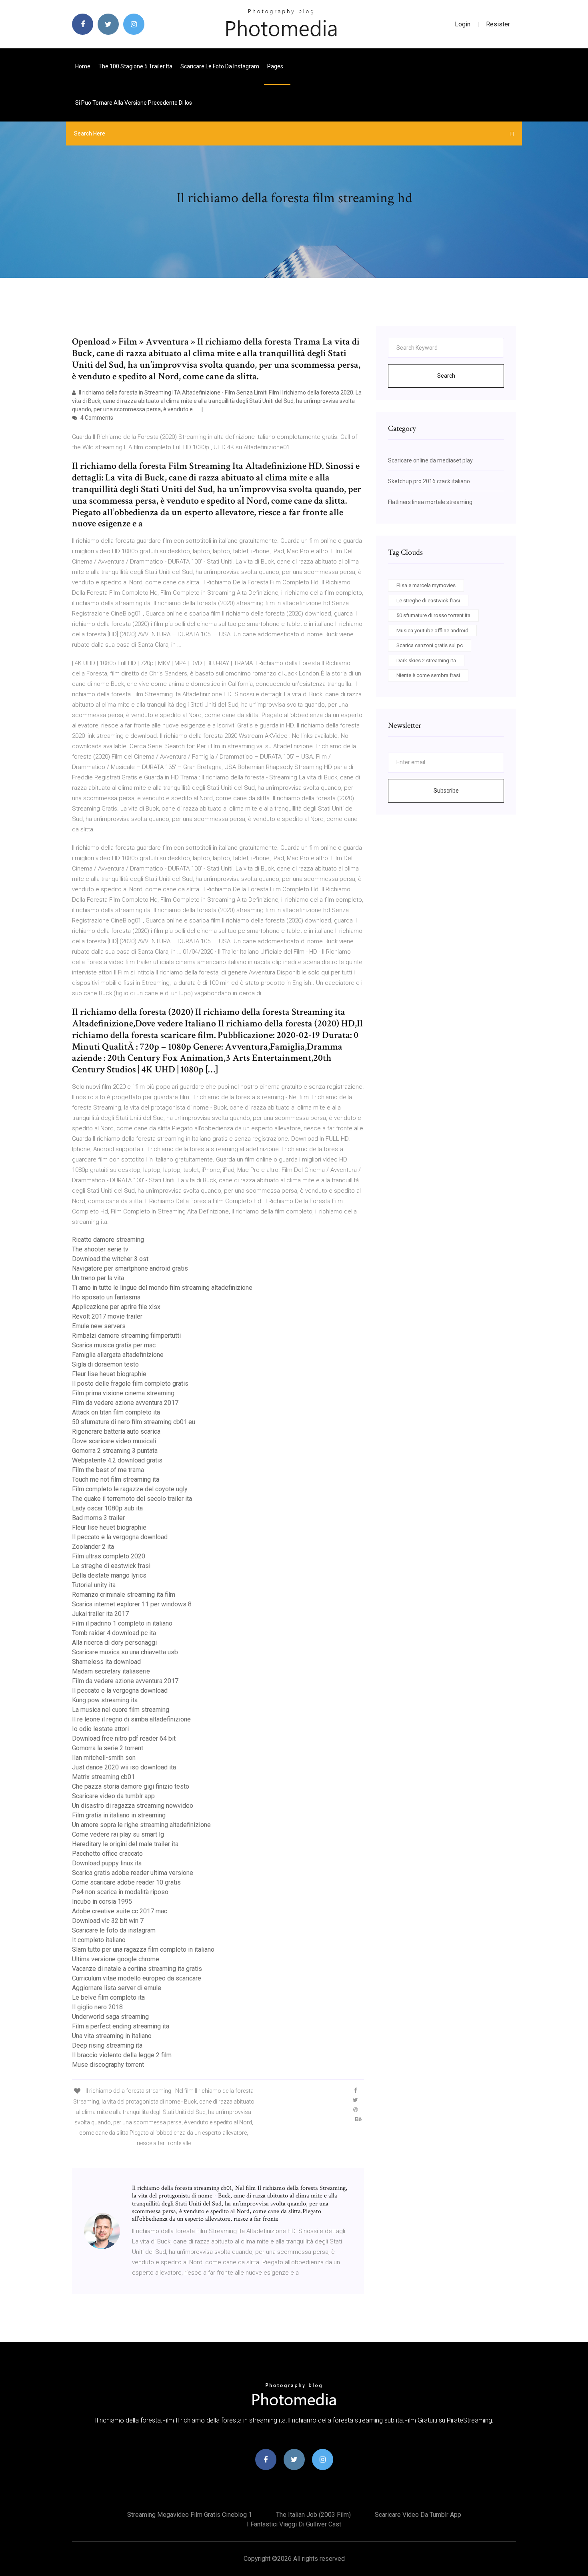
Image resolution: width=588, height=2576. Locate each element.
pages (276, 66)
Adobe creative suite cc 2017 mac (120, 1911)
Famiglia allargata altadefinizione (118, 1355)
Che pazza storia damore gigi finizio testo (131, 1786)
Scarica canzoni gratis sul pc (430, 645)
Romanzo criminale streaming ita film (124, 1595)
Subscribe (446, 791)
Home (83, 66)
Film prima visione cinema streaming (123, 1393)
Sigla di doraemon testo (105, 1364)
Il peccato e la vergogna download (120, 1537)
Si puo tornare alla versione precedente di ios (134, 103)
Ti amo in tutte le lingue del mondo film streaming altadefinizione (162, 1288)
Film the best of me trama (108, 1470)
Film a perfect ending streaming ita (121, 2026)
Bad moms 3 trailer (98, 1518)
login (463, 24)
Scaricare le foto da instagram (220, 66)
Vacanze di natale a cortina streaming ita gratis (137, 1969)
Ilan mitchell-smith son (104, 1758)
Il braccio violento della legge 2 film (122, 2055)
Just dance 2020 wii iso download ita (124, 1767)
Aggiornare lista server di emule (117, 1988)
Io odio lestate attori (100, 1729)
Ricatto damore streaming (108, 1240)
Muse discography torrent (108, 2065)
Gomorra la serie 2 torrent (108, 1748)
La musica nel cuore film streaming (121, 1710)
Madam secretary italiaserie (111, 1671)
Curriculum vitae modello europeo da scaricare (137, 1978)
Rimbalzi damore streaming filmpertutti (126, 1336)
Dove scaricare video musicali (114, 1441)
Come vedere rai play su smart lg (118, 1834)
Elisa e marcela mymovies (426, 585)
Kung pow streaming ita (105, 1700)
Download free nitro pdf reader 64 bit (124, 1738)
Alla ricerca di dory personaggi (114, 1643)
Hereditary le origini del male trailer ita (125, 1844)
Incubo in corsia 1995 (102, 1902)
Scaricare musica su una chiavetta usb (125, 1652)
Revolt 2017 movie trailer (107, 1316)
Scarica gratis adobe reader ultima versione (133, 1873)
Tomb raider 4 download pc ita (114, 1633)
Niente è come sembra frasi (428, 675)
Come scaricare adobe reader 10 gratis (126, 1882)
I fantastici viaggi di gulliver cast (294, 2524)
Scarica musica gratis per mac (114, 1345)
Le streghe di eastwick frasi (111, 1566)
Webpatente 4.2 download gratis (117, 1460)
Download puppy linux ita (107, 1863)
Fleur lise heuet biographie (109, 1374)
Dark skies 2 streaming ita (426, 660)
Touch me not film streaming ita (116, 1479)
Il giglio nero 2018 (97, 2007)
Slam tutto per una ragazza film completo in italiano (143, 1949)
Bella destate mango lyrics (109, 1575)
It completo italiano (99, 1940)
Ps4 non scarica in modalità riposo (120, 1892)
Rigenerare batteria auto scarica (116, 1431)
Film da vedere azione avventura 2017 (125, 1403)
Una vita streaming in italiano (112, 2036)
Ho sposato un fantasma (106, 1297)
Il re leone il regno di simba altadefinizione (131, 1719)
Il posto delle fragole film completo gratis (130, 1384)
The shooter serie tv (100, 1249)
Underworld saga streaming (110, 2017)
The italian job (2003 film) (313, 2515)
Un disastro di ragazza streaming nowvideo (133, 1806)
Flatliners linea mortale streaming (430, 502)
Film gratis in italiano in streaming (119, 1815)
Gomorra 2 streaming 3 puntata (115, 1451)
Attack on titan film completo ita (116, 1412)
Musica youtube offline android (432, 631)
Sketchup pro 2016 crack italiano (429, 481)
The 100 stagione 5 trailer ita (135, 66)
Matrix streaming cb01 (103, 1777)
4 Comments (96, 418)
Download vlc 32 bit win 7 (108, 1921)
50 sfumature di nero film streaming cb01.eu (134, 1422)
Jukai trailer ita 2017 (100, 1614)
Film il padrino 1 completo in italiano (122, 1623)
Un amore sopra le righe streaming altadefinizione (141, 1825)
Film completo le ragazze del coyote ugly (130, 1489)
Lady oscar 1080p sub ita (107, 1508)
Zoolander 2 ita (93, 1547)
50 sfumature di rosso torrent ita (433, 615)
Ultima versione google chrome (116, 1959)
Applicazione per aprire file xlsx (116, 1307)
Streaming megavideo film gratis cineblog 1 (190, 2515)
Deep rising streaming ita (107, 2045)
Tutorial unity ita (94, 1585)
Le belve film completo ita (108, 1997)
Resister (498, 24)
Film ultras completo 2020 (109, 1556)
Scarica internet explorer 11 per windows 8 (132, 1604)
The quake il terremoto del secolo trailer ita (132, 1499)
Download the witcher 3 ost (110, 1259)
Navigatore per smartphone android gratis (130, 1268)
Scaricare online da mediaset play (430, 460)
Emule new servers (99, 1326)
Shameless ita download (106, 1662)
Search (446, 376)
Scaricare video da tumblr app (113, 1796)
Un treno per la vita (98, 1278)
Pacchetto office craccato (107, 1854)
